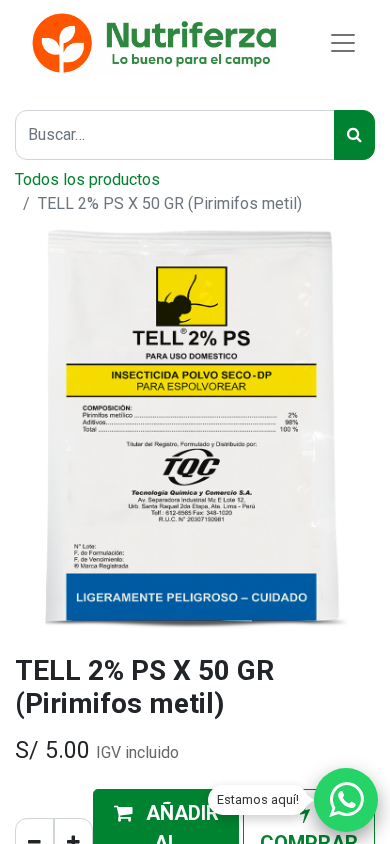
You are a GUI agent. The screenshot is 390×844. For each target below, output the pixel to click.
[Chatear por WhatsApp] (346, 800)
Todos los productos (87, 179)
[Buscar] (354, 135)
